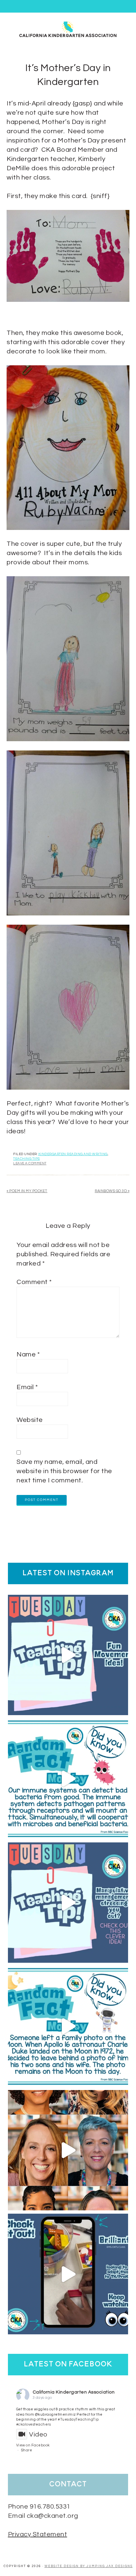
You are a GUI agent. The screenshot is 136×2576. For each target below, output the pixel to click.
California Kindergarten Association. (68, 29)
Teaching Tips (27, 1159)
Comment (34, 1282)
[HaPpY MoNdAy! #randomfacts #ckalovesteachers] (68, 2026)
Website (30, 1420)
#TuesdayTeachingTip (78, 2419)
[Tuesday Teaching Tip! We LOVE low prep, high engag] (68, 2274)
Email (27, 1387)
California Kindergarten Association (74, 2392)
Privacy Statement (38, 2534)
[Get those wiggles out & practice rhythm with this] (68, 1655)
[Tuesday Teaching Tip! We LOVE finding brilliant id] (68, 1903)
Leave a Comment (30, 1163)
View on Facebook (33, 2445)
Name (28, 1354)
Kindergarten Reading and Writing (73, 1154)
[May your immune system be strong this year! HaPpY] (68, 1779)
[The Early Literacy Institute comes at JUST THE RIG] (68, 2150)
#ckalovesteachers (34, 2424)
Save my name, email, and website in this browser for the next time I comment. (64, 1471)
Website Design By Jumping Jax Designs (89, 2566)
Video (38, 2435)
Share (27, 2450)
